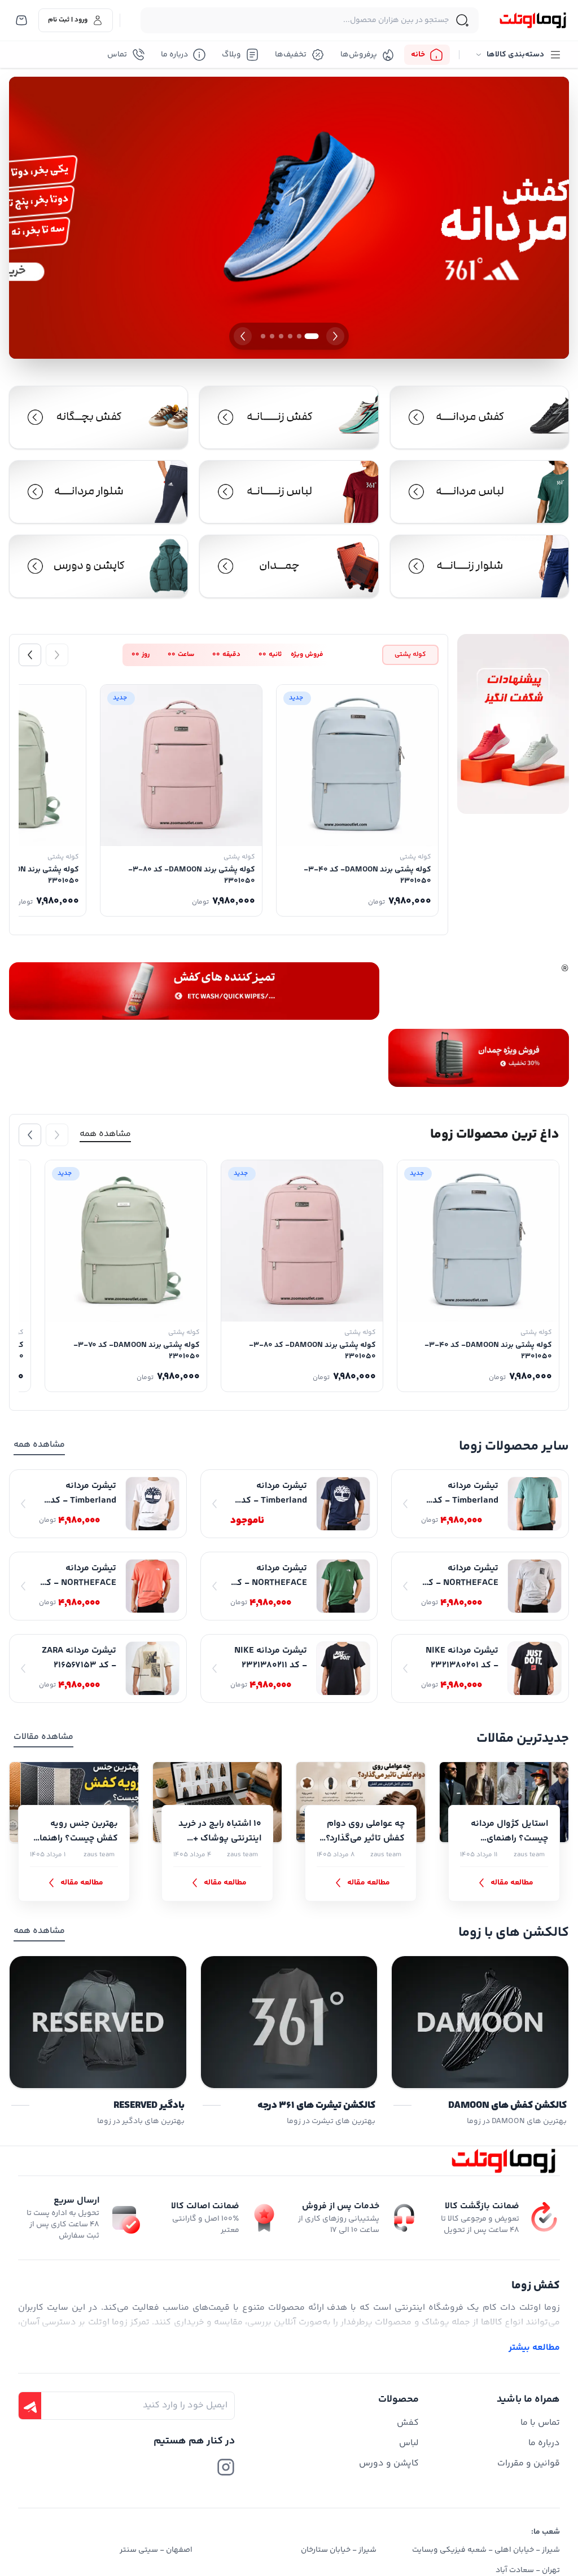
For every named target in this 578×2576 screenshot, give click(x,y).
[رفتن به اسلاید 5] (272, 336)
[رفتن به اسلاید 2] (299, 336)
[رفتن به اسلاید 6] (263, 336)
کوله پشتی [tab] (410, 655)
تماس (117, 55)
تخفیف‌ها (291, 55)
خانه (418, 55)
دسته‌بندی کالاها (515, 55)
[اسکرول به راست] (57, 655)
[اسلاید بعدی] (243, 336)
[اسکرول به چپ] (30, 655)
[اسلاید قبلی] (335, 336)
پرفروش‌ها (359, 55)
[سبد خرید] (21, 20)
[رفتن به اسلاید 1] (312, 336)
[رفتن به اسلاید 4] (281, 336)
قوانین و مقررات (529, 2463)
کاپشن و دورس (389, 2463)
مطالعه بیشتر (534, 2348)
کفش (408, 2423)
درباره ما (174, 55)
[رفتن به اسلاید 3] (290, 336)
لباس (409, 2443)
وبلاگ (231, 55)
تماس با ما (540, 2423)
